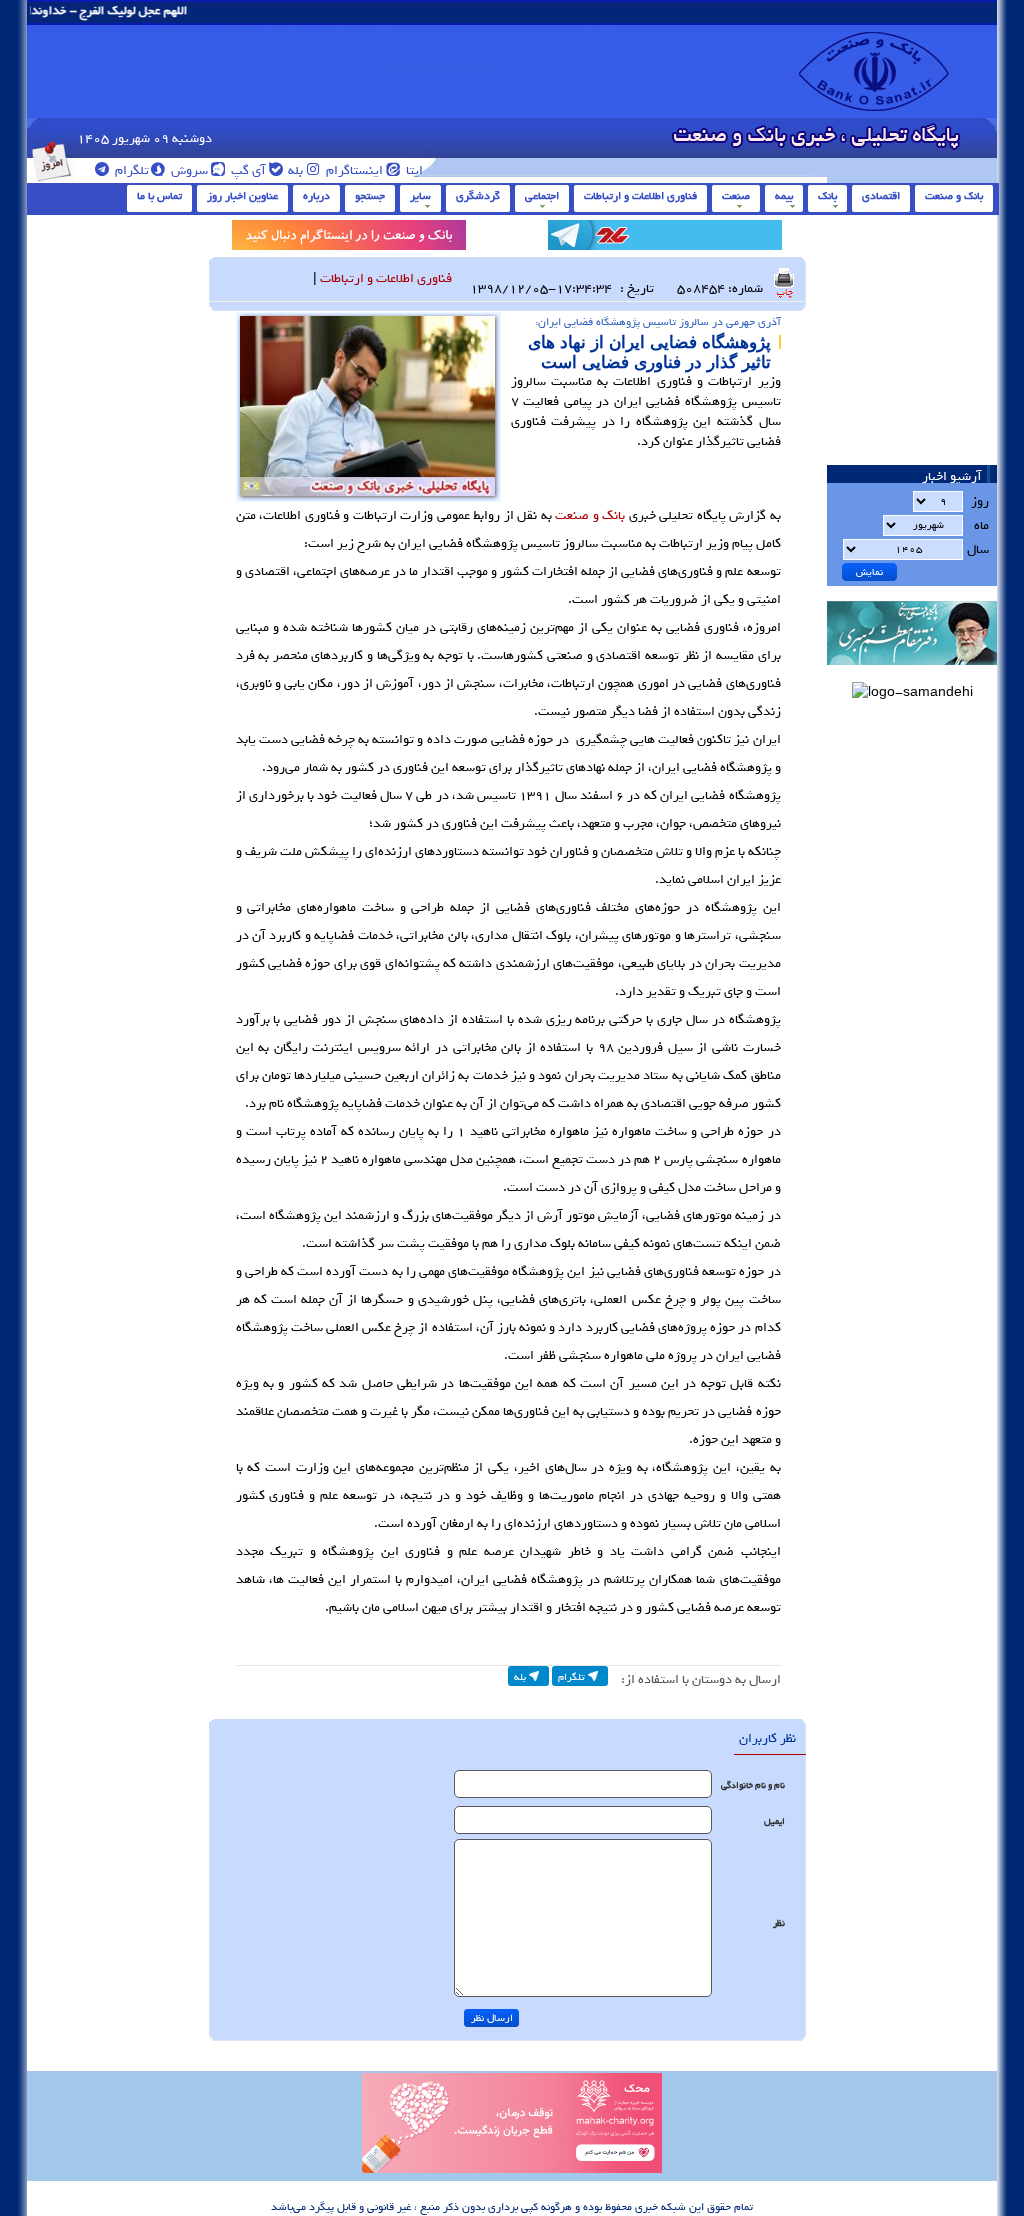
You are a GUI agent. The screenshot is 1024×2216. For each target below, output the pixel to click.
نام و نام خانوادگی (753, 1785)
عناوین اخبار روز (242, 196)
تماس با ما (159, 196)
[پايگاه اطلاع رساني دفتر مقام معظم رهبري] (912, 671)
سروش (188, 170)
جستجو (370, 196)
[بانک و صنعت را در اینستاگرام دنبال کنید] (349, 238)
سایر (420, 196)
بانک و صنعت (954, 196)
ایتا (413, 170)
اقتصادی (881, 196)
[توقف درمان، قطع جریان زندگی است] (512, 2170)
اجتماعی (542, 196)
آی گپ (247, 170)
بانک (827, 196)
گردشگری (478, 196)
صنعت (736, 196)
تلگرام (130, 170)
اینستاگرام (353, 170)
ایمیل (774, 1821)
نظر (779, 1923)
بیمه (784, 196)
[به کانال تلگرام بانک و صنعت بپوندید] (665, 238)
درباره (316, 196)
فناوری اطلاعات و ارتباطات (640, 196)
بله (294, 170)
